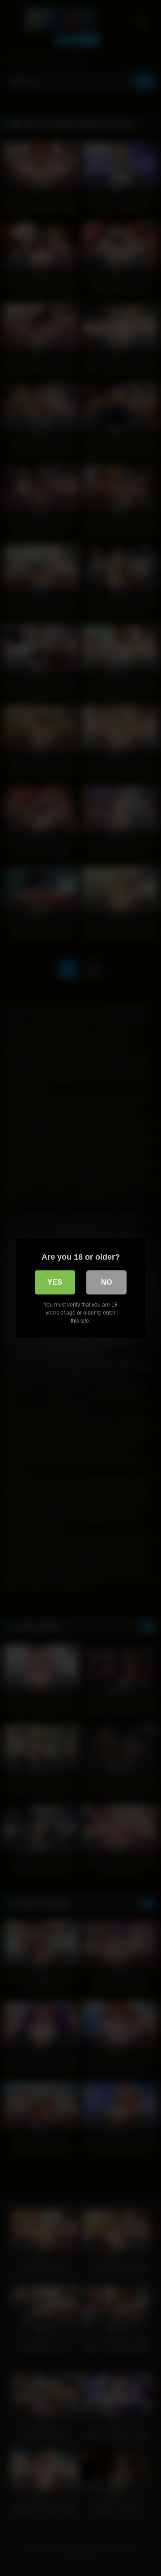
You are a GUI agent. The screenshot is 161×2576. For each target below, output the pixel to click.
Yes (55, 1282)
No (106, 1282)
